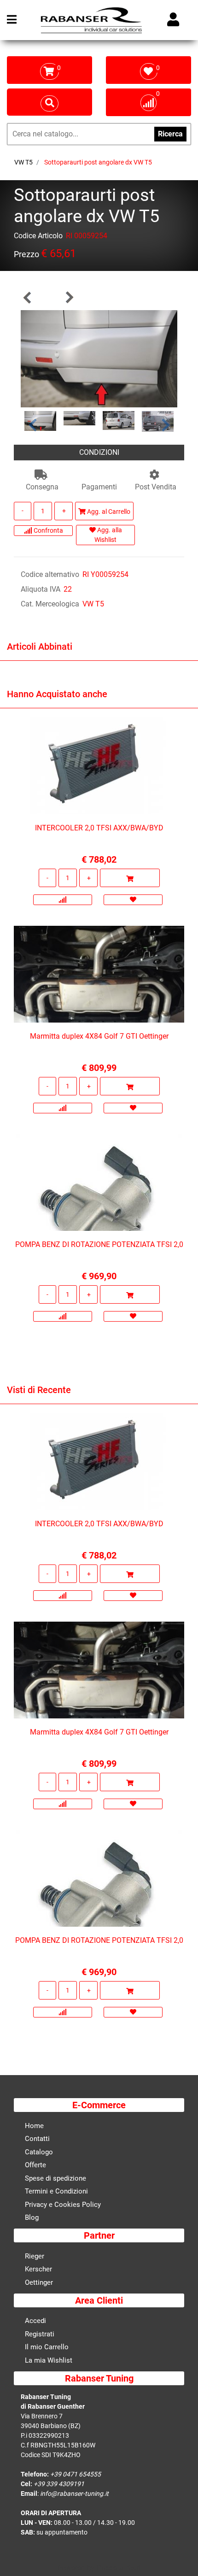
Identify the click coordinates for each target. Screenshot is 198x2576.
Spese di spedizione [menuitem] (55, 2178)
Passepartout (119, 2568)
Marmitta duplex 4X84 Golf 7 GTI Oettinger (99, 1036)
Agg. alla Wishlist (108, 535)
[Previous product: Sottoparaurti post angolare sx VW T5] (28, 297)
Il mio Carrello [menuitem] (47, 2347)
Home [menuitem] (34, 2126)
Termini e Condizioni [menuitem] (56, 2191)
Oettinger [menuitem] (39, 2282)
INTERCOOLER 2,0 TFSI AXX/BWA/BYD (99, 828)
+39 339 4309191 (59, 2484)
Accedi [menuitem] (35, 2321)
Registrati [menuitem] (40, 2334)
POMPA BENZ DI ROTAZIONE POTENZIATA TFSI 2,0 (99, 1244)
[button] (99, 358)
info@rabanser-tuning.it (74, 2494)
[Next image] (166, 425)
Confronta (48, 530)
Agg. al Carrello (108, 512)
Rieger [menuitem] (35, 2256)
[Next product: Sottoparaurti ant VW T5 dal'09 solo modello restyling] (69, 297)
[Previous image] (32, 425)
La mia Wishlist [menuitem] (49, 2360)
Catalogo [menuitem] (39, 2152)
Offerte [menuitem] (35, 2165)
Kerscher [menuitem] (38, 2269)
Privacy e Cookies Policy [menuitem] (63, 2205)
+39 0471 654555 (76, 2474)
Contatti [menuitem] (37, 2139)
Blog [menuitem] (32, 2217)
